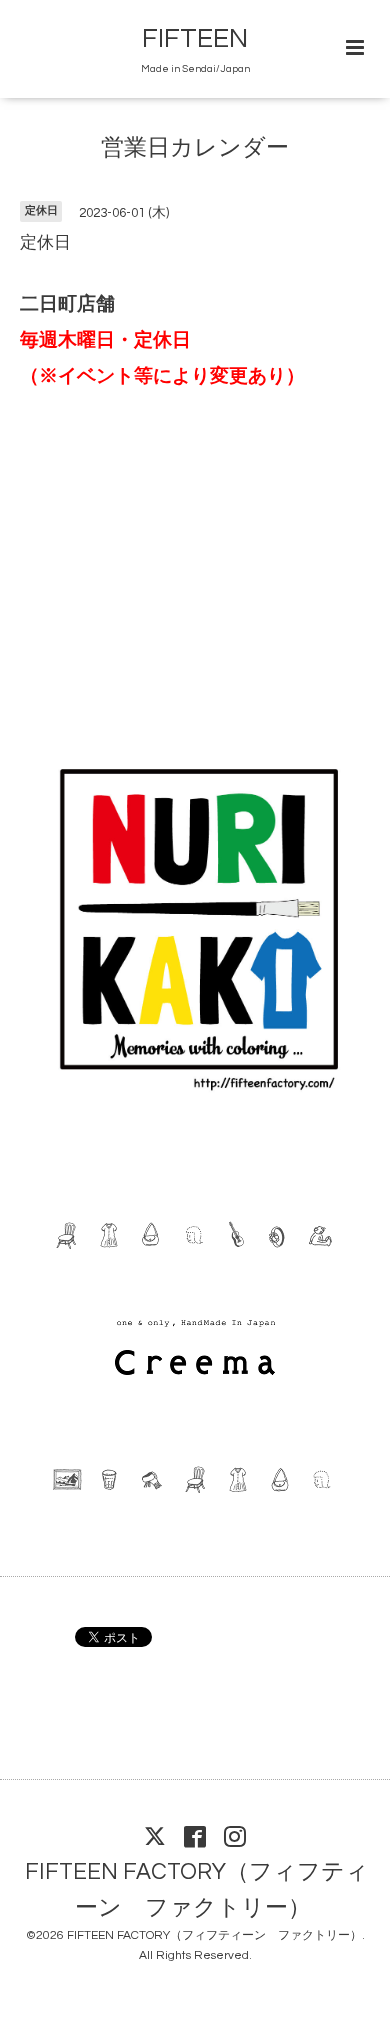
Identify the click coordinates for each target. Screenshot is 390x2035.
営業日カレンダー (195, 148)
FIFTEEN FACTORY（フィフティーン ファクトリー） (197, 1889)
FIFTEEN (195, 39)
